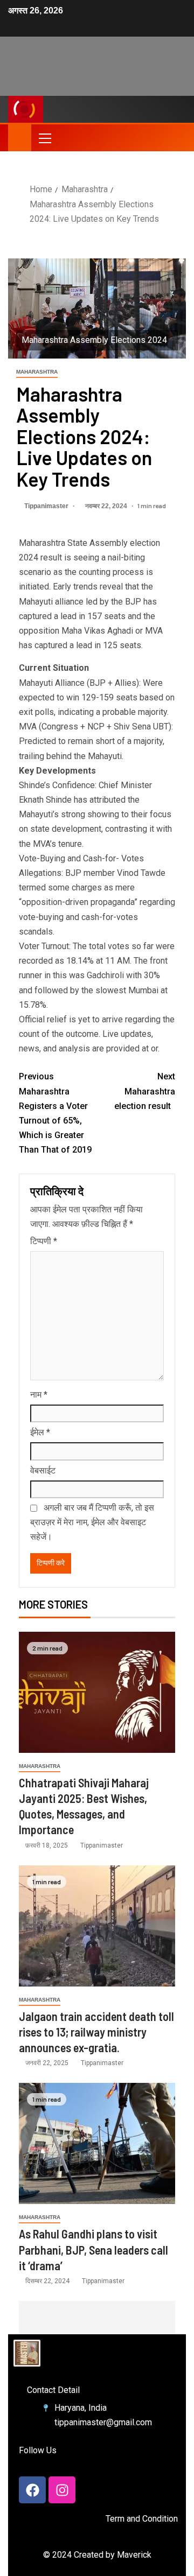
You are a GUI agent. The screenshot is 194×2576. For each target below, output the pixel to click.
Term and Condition (142, 2519)
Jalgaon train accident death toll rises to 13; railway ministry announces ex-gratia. (96, 2032)
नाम (39, 1395)
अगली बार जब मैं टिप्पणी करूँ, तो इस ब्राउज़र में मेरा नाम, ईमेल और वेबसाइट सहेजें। (92, 1522)
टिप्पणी (44, 1241)
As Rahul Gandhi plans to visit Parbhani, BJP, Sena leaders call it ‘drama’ (93, 2249)
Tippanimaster (47, 506)
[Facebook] (32, 2490)
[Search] (176, 138)
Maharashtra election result (145, 1091)
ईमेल (40, 1432)
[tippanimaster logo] (27, 2353)
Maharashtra (37, 372)
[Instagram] (62, 2490)
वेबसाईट (43, 1471)
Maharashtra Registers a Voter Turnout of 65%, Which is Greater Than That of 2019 (55, 1113)
